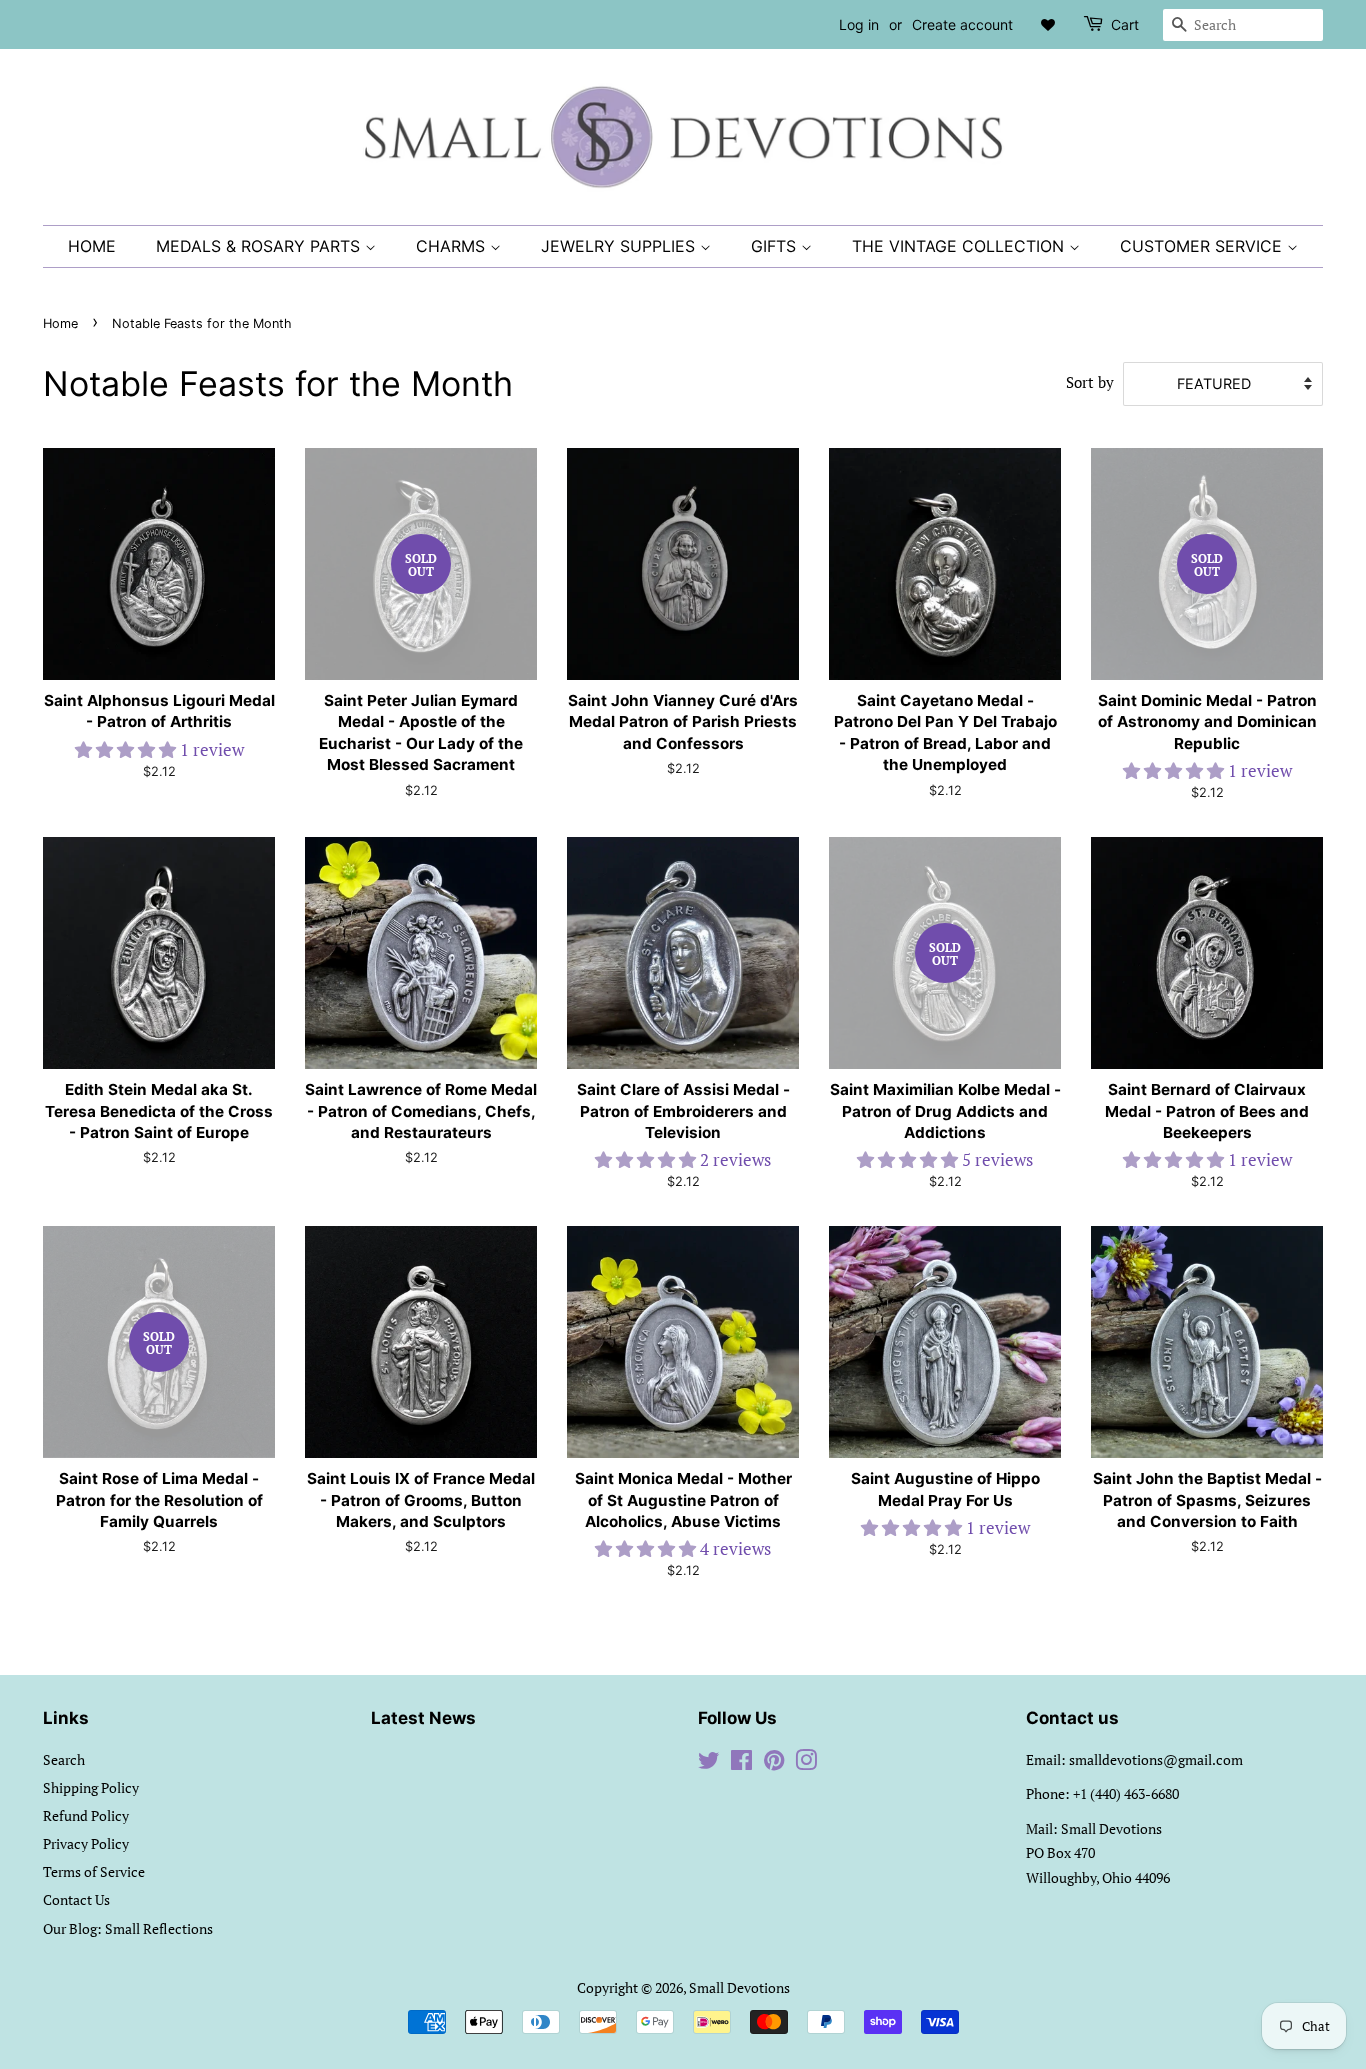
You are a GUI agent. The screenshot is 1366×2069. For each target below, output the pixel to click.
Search (64, 1759)
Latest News (423, 1718)
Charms (453, 246)
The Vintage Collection (960, 246)
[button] (127, 749)
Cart (1125, 24)
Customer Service (1203, 246)
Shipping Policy (91, 1787)
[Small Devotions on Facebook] (741, 1763)
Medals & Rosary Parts (260, 246)
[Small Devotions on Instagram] (806, 1763)
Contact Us (76, 1899)
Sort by (1090, 382)
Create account (962, 24)
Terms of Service (94, 1871)
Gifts (776, 246)
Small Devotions (739, 1987)
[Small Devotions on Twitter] (709, 1763)
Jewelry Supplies (620, 246)
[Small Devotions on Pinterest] (774, 1763)
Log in (859, 24)
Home (92, 246)
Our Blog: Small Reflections (128, 1928)
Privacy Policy (86, 1843)
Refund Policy (86, 1815)
